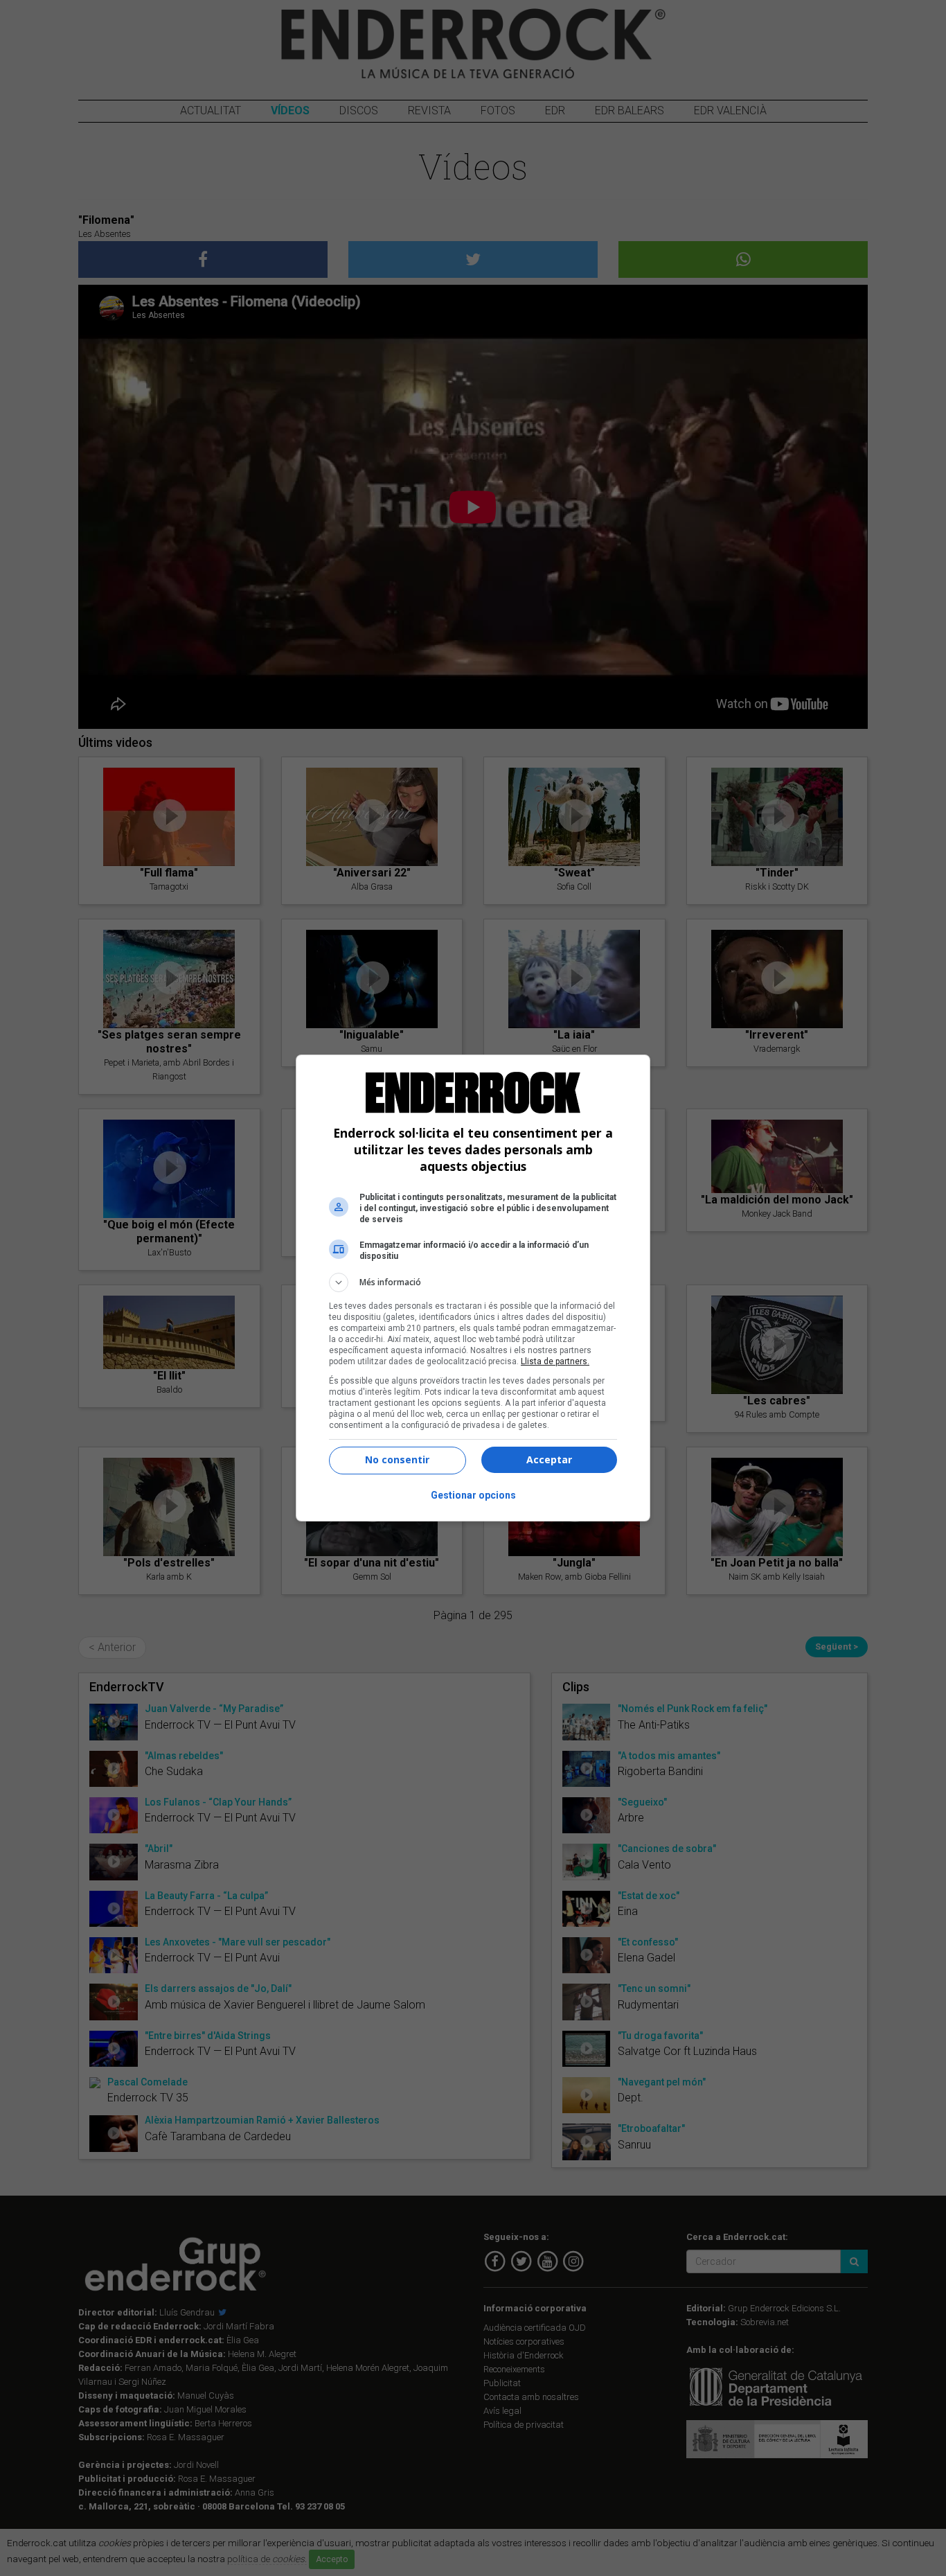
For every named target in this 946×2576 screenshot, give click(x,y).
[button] (473, 1282)
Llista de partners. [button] (555, 1361)
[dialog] (473, 1288)
